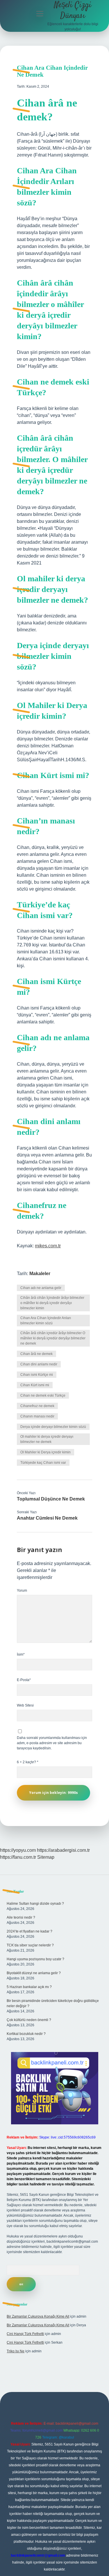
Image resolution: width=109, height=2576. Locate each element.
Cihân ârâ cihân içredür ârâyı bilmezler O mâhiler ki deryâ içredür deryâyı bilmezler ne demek (53, 1338)
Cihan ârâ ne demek (36, 1354)
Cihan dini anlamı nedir (39, 1364)
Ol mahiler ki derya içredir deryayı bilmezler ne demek (47, 1439)
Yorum (22, 1591)
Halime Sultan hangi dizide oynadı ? (35, 1904)
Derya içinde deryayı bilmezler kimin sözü (53, 1427)
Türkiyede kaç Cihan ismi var (43, 1463)
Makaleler (40, 1274)
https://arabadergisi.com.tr (63, 1850)
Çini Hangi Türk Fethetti (25, 2334)
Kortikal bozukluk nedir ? (26, 2034)
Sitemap (46, 1857)
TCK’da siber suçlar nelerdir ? (30, 1945)
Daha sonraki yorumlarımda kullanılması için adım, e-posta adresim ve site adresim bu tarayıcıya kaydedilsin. (52, 1743)
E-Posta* (24, 1680)
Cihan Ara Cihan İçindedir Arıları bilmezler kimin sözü (46, 1321)
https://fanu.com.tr (18, 1857)
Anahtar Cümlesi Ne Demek (47, 1518)
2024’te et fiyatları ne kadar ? (30, 1931)
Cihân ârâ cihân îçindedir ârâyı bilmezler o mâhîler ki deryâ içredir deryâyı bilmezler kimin (52, 1303)
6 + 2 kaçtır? (28, 1762)
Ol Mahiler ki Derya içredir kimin (45, 1452)
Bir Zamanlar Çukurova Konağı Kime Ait (38, 2316)
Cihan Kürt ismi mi (35, 1385)
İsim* (21, 1654)
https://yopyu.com (18, 1850)
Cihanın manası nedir (37, 1416)
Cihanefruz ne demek (37, 1406)
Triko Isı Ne (16, 2351)
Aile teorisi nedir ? (21, 1917)
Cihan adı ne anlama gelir (41, 1288)
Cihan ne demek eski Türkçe (43, 1395)
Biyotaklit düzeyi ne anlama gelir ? (34, 1973)
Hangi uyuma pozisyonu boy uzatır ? (35, 1959)
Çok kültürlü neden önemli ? (29, 2020)
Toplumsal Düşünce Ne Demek (51, 1499)
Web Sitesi (25, 1705)
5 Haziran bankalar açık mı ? (29, 1987)
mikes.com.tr (48, 1246)
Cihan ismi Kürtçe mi (37, 1375)
